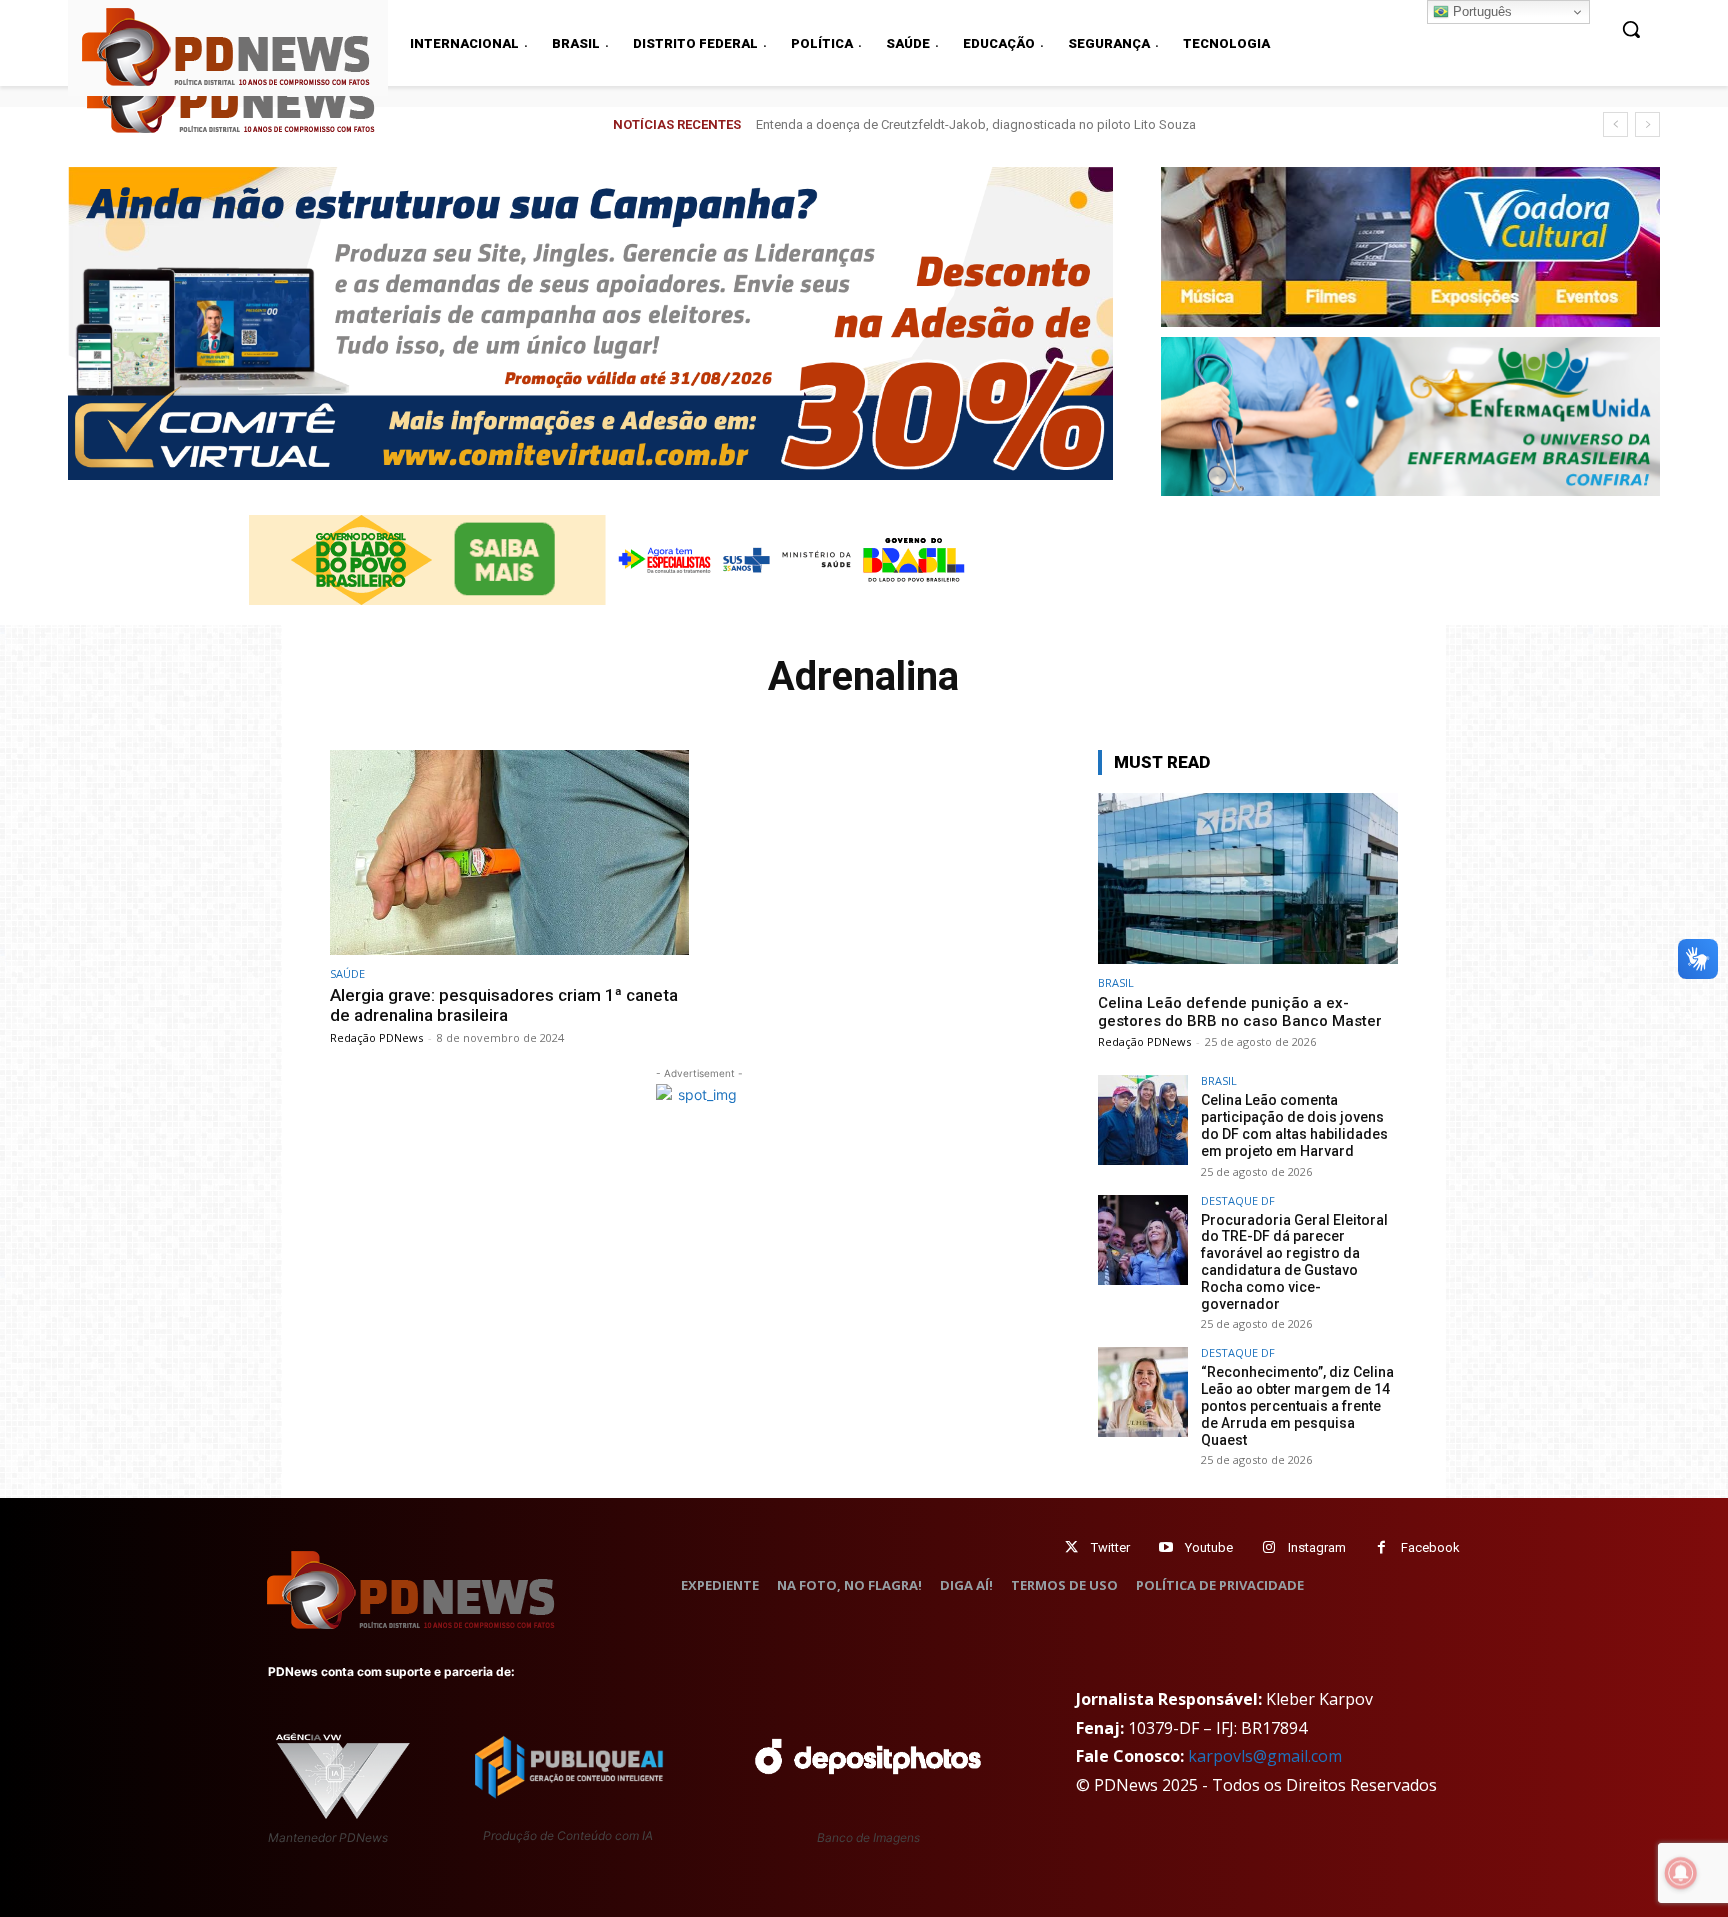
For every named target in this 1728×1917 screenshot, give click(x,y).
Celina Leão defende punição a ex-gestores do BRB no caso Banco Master (973, 124)
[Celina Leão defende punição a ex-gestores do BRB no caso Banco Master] (1248, 878)
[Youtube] (1165, 1547)
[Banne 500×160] (1410, 417)
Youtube (1209, 1547)
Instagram (1317, 1547)
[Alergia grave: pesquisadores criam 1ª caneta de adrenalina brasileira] (509, 852)
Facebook (1430, 1547)
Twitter (1110, 1547)
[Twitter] (1071, 1547)
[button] (1631, 29)
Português (1480, 11)
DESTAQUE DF (1238, 1200)
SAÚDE (347, 973)
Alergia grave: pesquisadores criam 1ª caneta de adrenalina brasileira (504, 1005)
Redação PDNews (376, 1037)
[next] (1647, 124)
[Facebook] (1381, 1547)
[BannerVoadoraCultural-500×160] (1410, 247)
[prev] (1615, 124)
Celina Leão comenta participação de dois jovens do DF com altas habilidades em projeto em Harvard (1294, 1125)
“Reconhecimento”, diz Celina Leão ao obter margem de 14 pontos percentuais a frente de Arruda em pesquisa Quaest (1297, 1405)
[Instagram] (1268, 1547)
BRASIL (1116, 982)
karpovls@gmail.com (1265, 1756)
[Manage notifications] (1681, 1873)
